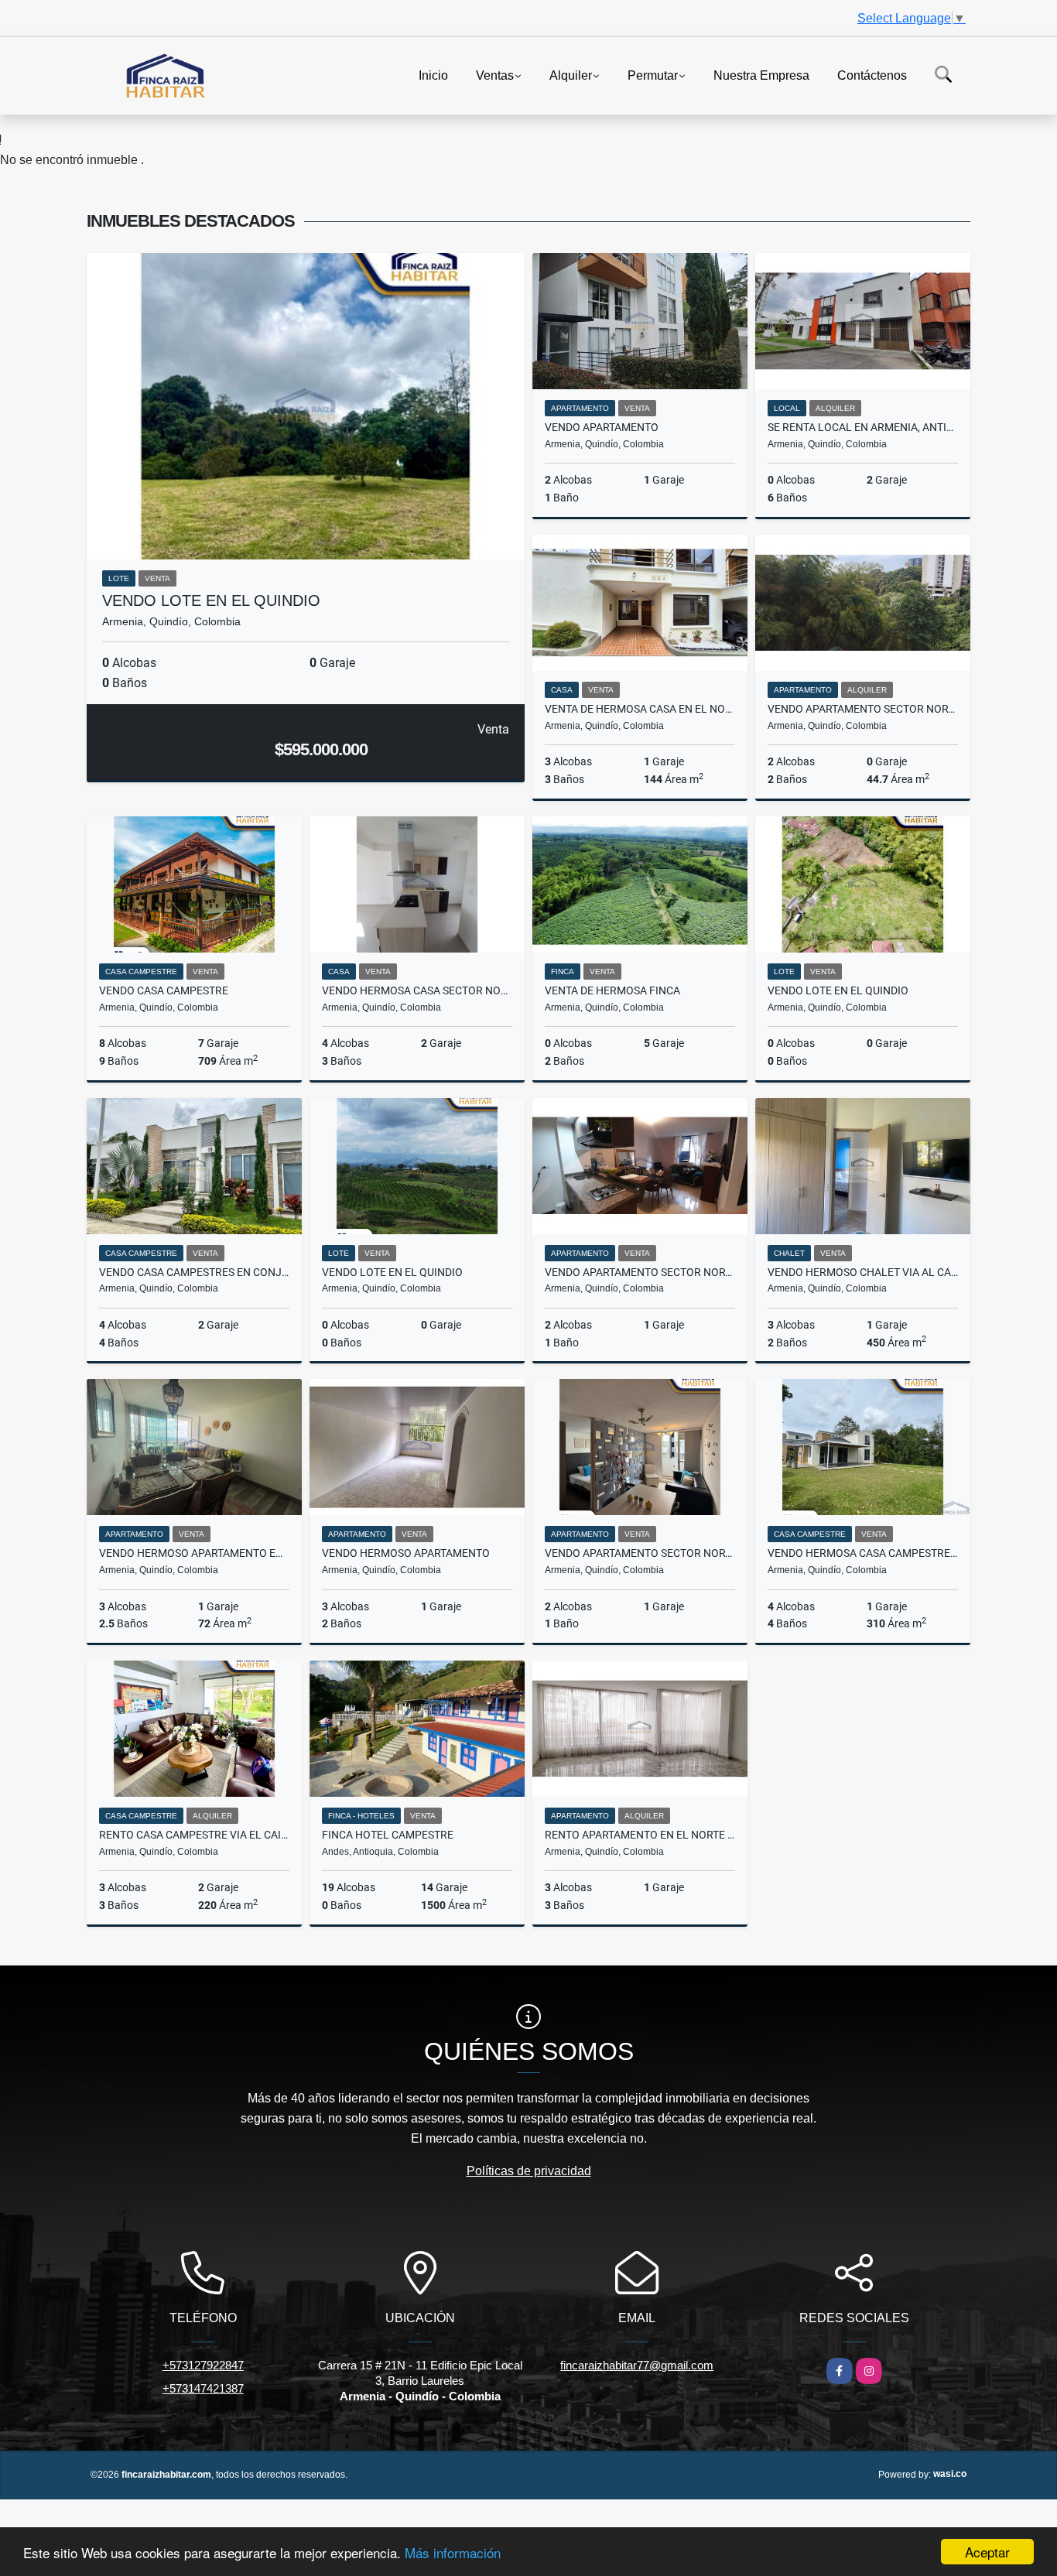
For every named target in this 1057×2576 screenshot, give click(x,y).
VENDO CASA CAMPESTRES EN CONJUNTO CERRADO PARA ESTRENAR (194, 1272)
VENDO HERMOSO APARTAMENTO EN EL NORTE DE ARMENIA (194, 1553)
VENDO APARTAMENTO (602, 427)
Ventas (495, 75)
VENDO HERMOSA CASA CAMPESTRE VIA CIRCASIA (863, 1553)
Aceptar (987, 2552)
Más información (453, 2552)
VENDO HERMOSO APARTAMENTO (406, 1553)
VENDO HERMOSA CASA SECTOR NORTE (417, 990)
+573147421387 (203, 2388)
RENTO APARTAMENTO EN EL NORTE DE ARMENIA (640, 1835)
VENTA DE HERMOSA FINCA (612, 990)
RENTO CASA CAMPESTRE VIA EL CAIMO (194, 1835)
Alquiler (571, 75)
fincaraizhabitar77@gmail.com (637, 2365)
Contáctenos (872, 75)
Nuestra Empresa (761, 75)
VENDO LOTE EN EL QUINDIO (211, 600)
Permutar (653, 75)
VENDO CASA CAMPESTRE (164, 990)
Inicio (433, 75)
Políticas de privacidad (529, 2171)
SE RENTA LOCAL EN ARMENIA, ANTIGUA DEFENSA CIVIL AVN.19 (863, 427)
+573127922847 (203, 2365)
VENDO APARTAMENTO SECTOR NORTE (863, 709)
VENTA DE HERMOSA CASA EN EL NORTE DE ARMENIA (640, 709)
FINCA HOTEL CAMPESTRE (388, 1835)
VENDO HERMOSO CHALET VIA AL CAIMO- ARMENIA (863, 1272)
